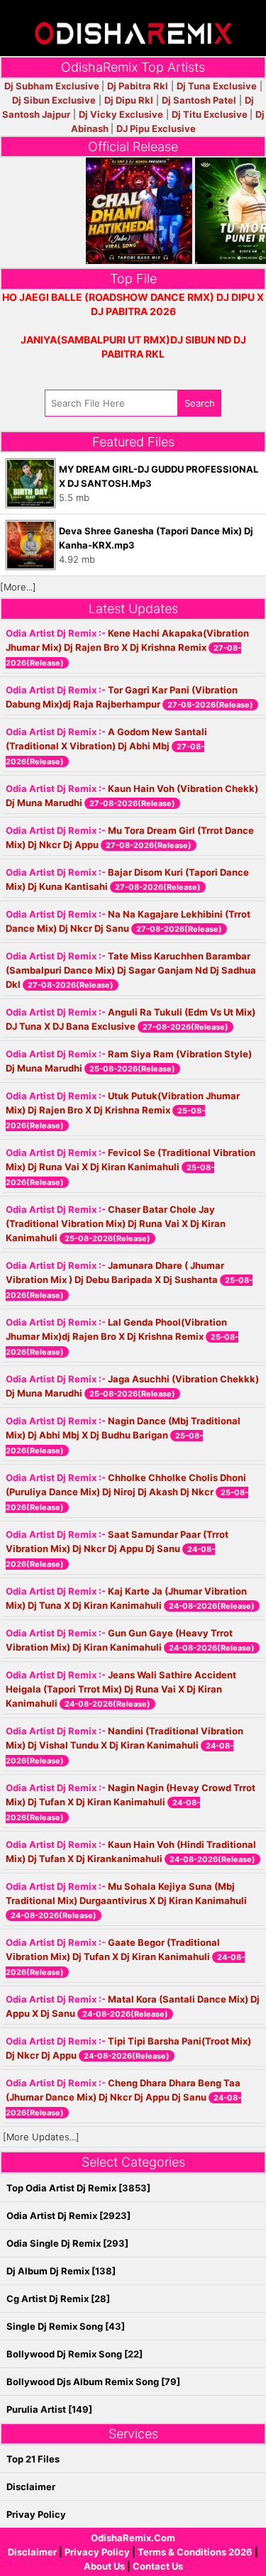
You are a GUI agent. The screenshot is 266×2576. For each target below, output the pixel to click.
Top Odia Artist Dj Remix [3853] (78, 2188)
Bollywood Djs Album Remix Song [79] (93, 2382)
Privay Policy (36, 2514)
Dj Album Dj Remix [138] (61, 2271)
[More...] (18, 587)
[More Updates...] (41, 2137)
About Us (104, 2566)
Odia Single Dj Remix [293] (67, 2243)
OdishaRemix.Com (133, 2538)
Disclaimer (32, 2552)
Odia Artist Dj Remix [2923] (68, 2216)
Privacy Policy (97, 2552)
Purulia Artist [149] (49, 2409)
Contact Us (158, 2566)
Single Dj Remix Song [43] (66, 2326)
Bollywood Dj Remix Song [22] (74, 2354)
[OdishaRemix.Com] (133, 27)
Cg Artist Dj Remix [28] (58, 2299)
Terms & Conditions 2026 (195, 2552)
